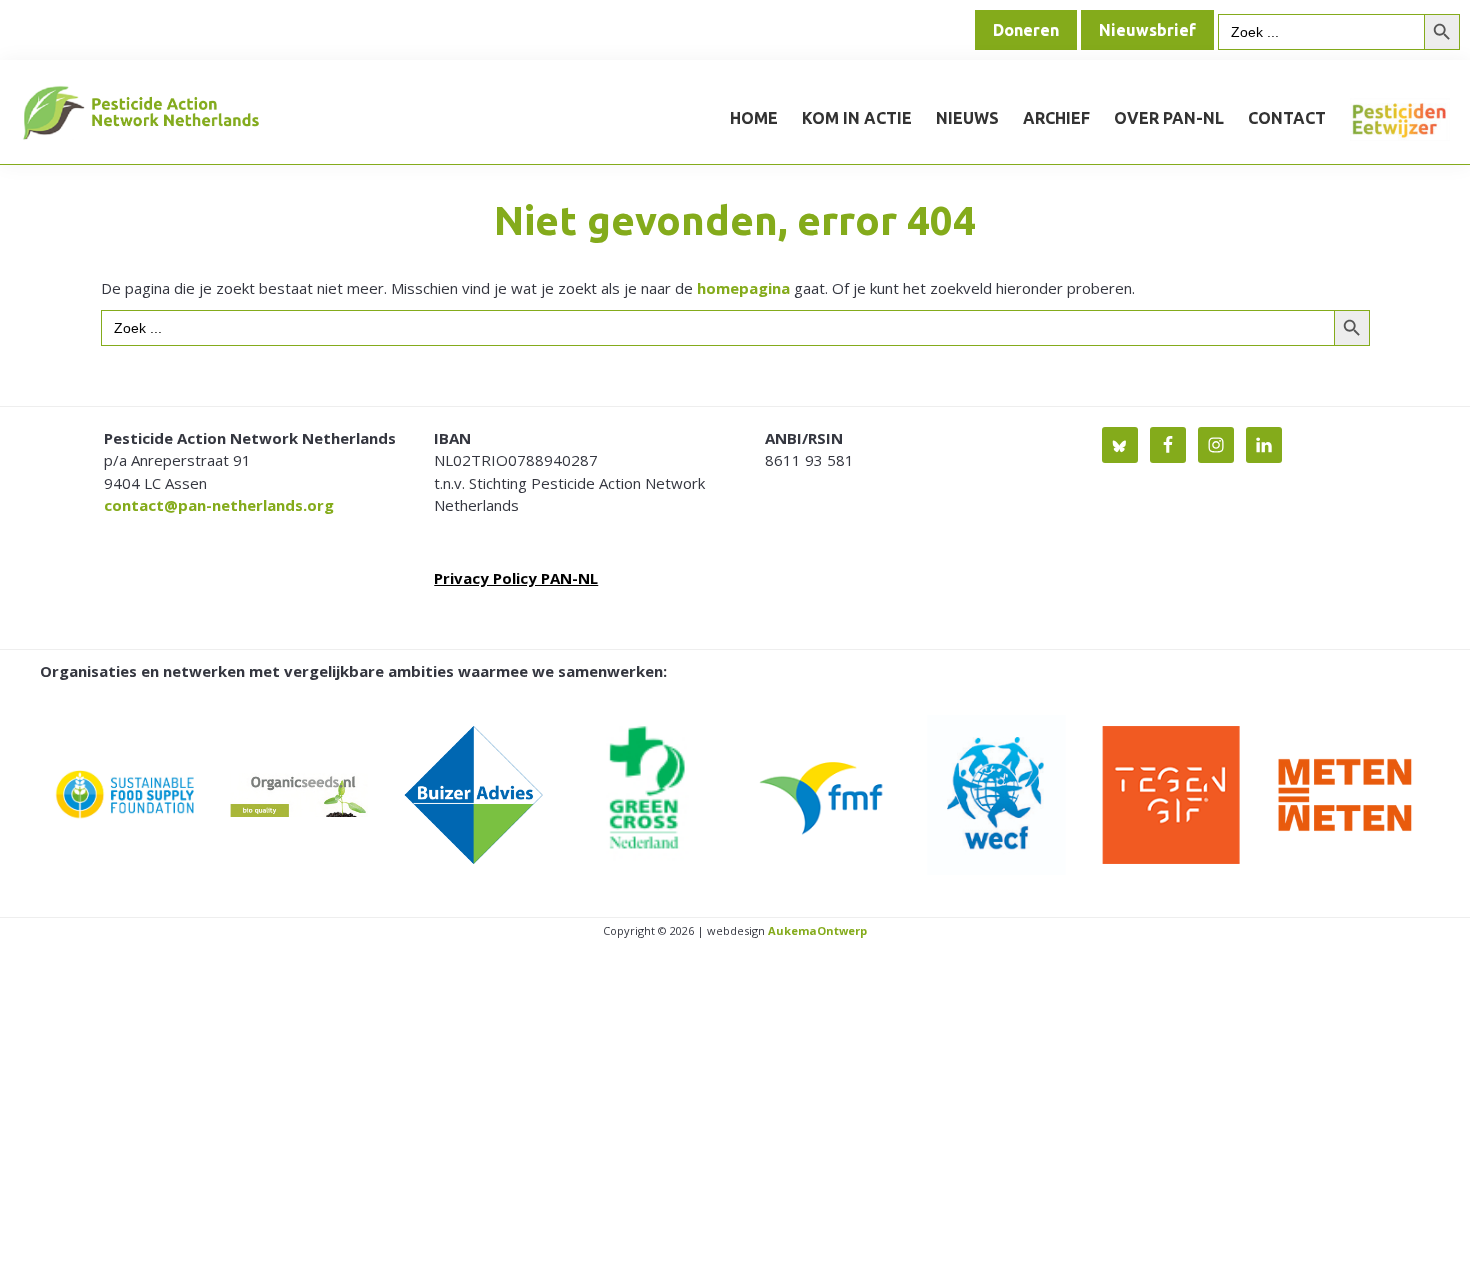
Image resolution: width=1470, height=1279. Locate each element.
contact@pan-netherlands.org (219, 505)
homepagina (743, 288)
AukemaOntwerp (816, 930)
